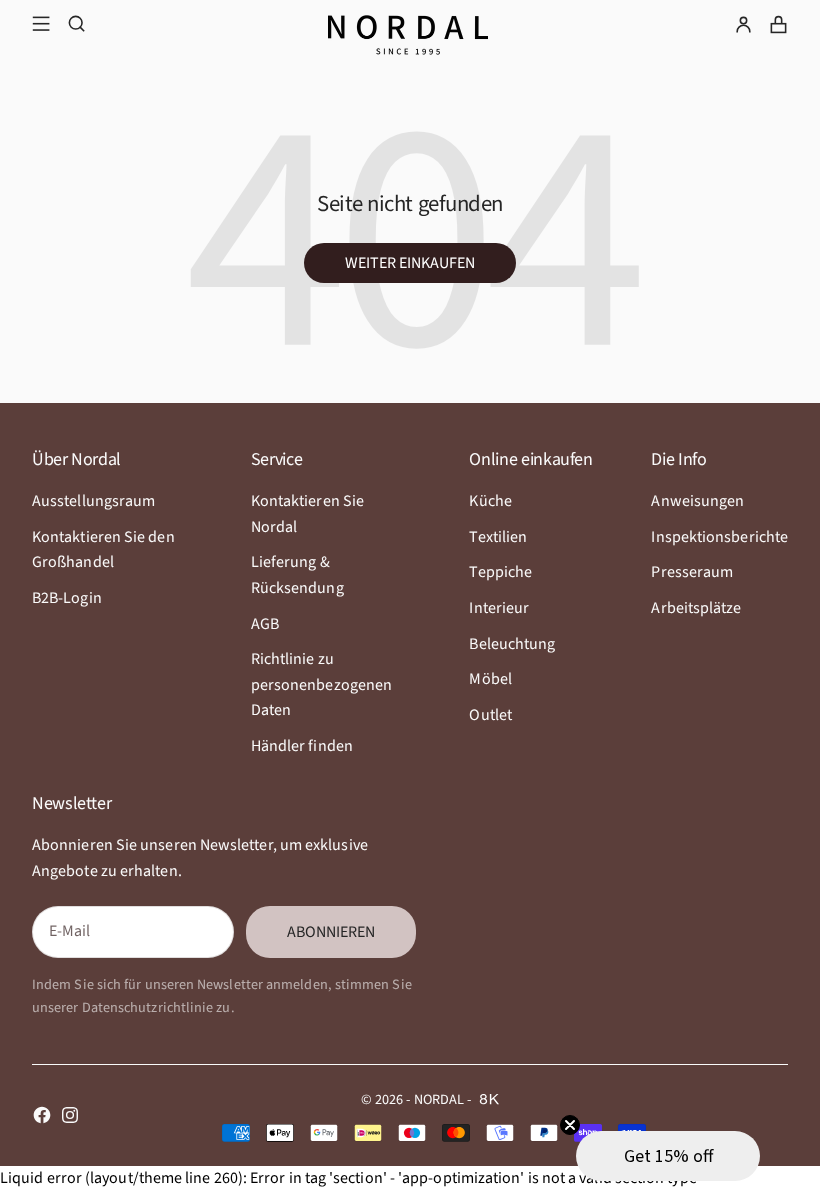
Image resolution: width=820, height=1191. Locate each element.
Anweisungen (697, 501)
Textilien (498, 537)
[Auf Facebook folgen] (42, 1115)
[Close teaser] (570, 1125)
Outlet (490, 715)
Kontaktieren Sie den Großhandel (103, 550)
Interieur (499, 608)
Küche (490, 501)
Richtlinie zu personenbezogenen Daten (321, 684)
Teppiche (500, 572)
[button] (668, 1156)
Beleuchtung (512, 644)
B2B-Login (67, 598)
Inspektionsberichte (719, 537)
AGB (265, 624)
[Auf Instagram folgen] (70, 1115)
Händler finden (302, 746)
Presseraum (692, 572)
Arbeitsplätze (696, 608)
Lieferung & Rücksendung (297, 575)
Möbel (490, 679)
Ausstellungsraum (93, 501)
